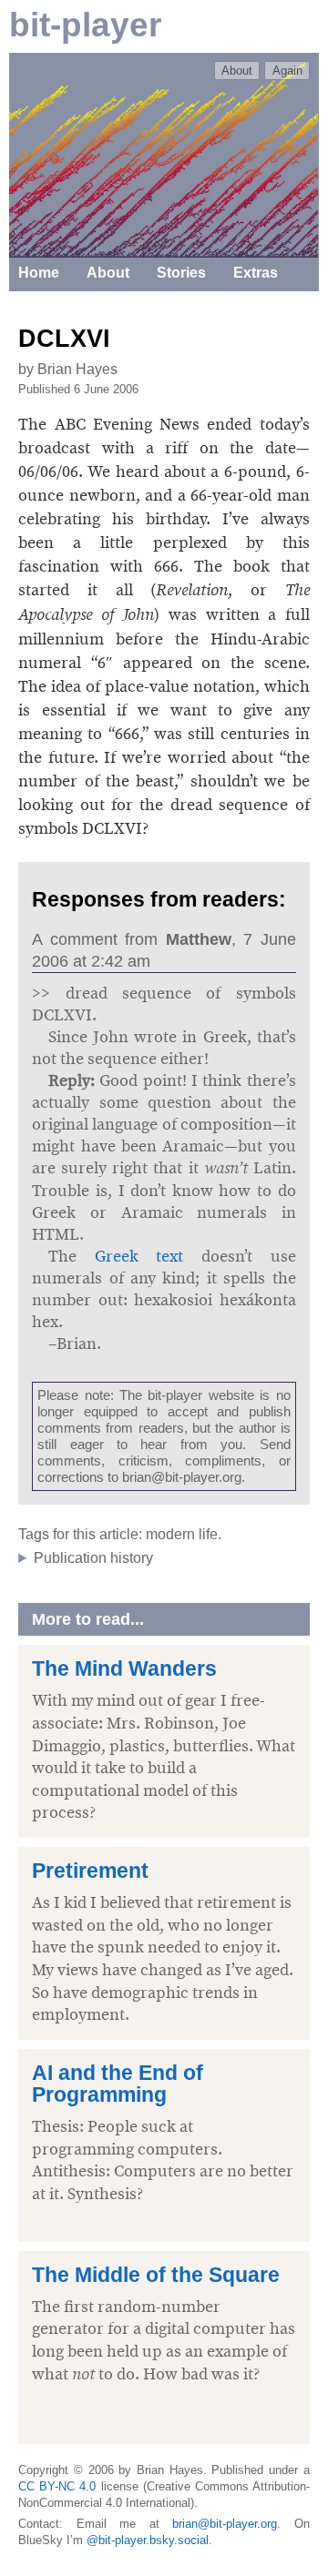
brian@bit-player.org (225, 2524)
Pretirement (90, 1871)
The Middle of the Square (156, 2275)
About (237, 71)
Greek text (139, 1256)
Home (39, 273)
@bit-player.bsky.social (148, 2540)
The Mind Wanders (124, 1669)
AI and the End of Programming (118, 2084)
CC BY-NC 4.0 (57, 2486)
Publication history (93, 1558)
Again (287, 71)
